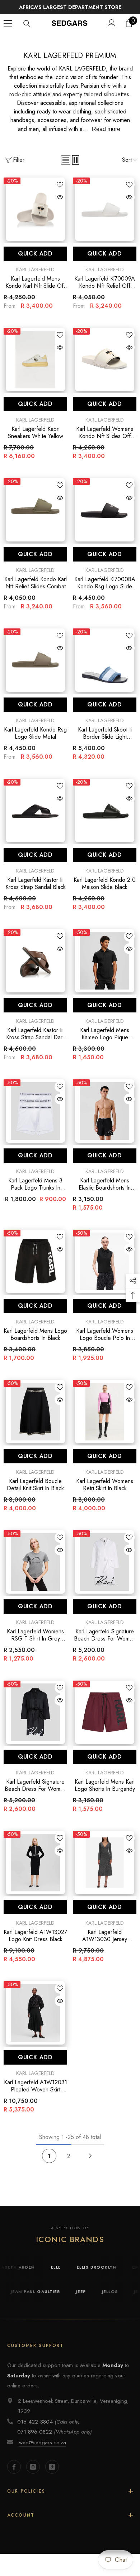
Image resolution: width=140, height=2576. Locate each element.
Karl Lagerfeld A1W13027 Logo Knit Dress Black (35, 1944)
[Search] (27, 32)
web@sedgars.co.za (43, 2451)
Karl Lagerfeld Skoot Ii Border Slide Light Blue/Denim (105, 742)
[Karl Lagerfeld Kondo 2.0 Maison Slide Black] (105, 819)
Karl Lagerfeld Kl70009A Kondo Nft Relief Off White (105, 291)
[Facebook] (14, 2475)
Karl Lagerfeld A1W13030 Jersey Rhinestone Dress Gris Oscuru (105, 1944)
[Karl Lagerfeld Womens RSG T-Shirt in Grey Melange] (35, 1571)
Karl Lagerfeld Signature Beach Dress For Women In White (105, 1644)
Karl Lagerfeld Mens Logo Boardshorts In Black (35, 1343)
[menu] (8, 32)
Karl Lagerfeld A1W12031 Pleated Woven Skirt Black (36, 2095)
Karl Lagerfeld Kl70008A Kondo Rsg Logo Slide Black (105, 592)
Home (43, 49)
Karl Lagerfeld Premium (82, 49)
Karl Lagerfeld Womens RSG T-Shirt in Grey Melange (35, 1644)
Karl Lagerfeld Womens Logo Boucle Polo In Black (105, 1343)
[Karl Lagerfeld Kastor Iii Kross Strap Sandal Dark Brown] (35, 969)
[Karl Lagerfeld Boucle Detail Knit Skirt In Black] (35, 1420)
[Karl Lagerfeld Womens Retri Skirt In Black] (105, 1420)
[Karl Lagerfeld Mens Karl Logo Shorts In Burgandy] (105, 1721)
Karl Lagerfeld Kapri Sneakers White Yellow (36, 441)
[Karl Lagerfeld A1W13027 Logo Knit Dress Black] (35, 1871)
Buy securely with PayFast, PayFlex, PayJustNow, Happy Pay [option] (70, 11)
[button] (66, 169)
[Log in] (112, 32)
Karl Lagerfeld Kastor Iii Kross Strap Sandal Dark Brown (36, 1042)
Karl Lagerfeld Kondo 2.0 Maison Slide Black (105, 892)
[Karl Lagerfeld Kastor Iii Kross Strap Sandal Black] (35, 819)
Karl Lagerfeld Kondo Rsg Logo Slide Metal (35, 742)
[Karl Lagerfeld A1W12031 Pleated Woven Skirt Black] (35, 2021)
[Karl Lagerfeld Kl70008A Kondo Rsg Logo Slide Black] (105, 518)
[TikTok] (52, 2475)
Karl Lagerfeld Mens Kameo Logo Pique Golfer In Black (105, 1042)
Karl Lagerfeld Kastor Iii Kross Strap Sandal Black (36, 892)
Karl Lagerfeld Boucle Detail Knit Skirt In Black (35, 1493)
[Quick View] (60, 206)
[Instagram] (33, 2475)
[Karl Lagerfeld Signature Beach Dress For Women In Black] (35, 1721)
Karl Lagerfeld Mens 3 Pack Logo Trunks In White (35, 1193)
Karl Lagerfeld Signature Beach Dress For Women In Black (36, 1794)
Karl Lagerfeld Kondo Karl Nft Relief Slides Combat (36, 592)
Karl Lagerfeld (35, 278)
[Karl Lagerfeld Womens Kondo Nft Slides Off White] (105, 368)
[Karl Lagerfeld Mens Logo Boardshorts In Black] (35, 1270)
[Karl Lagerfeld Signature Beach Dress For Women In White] (105, 1571)
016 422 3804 (35, 2430)
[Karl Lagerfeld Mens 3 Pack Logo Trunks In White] (35, 1120)
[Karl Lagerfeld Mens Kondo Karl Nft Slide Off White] (35, 218)
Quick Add (35, 262)
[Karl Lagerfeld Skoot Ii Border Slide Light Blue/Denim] (105, 669)
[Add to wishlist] (60, 193)
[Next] (90, 2165)
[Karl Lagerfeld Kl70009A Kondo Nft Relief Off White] (105, 218)
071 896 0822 (35, 2440)
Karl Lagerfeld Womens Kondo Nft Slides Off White (105, 441)
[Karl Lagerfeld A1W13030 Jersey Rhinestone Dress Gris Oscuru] (105, 1871)
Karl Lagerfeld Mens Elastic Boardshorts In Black (105, 1193)
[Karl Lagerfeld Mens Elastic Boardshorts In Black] (105, 1120)
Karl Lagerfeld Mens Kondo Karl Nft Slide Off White (35, 291)
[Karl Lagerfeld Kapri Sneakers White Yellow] (35, 368)
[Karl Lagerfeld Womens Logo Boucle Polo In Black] (105, 1270)
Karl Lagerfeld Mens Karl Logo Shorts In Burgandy (105, 1794)
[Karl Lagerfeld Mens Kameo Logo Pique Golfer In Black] (105, 969)
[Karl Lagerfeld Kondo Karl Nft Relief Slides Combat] (35, 518)
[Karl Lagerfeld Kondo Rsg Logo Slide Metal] (35, 669)
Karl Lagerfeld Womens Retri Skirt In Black (105, 1493)
